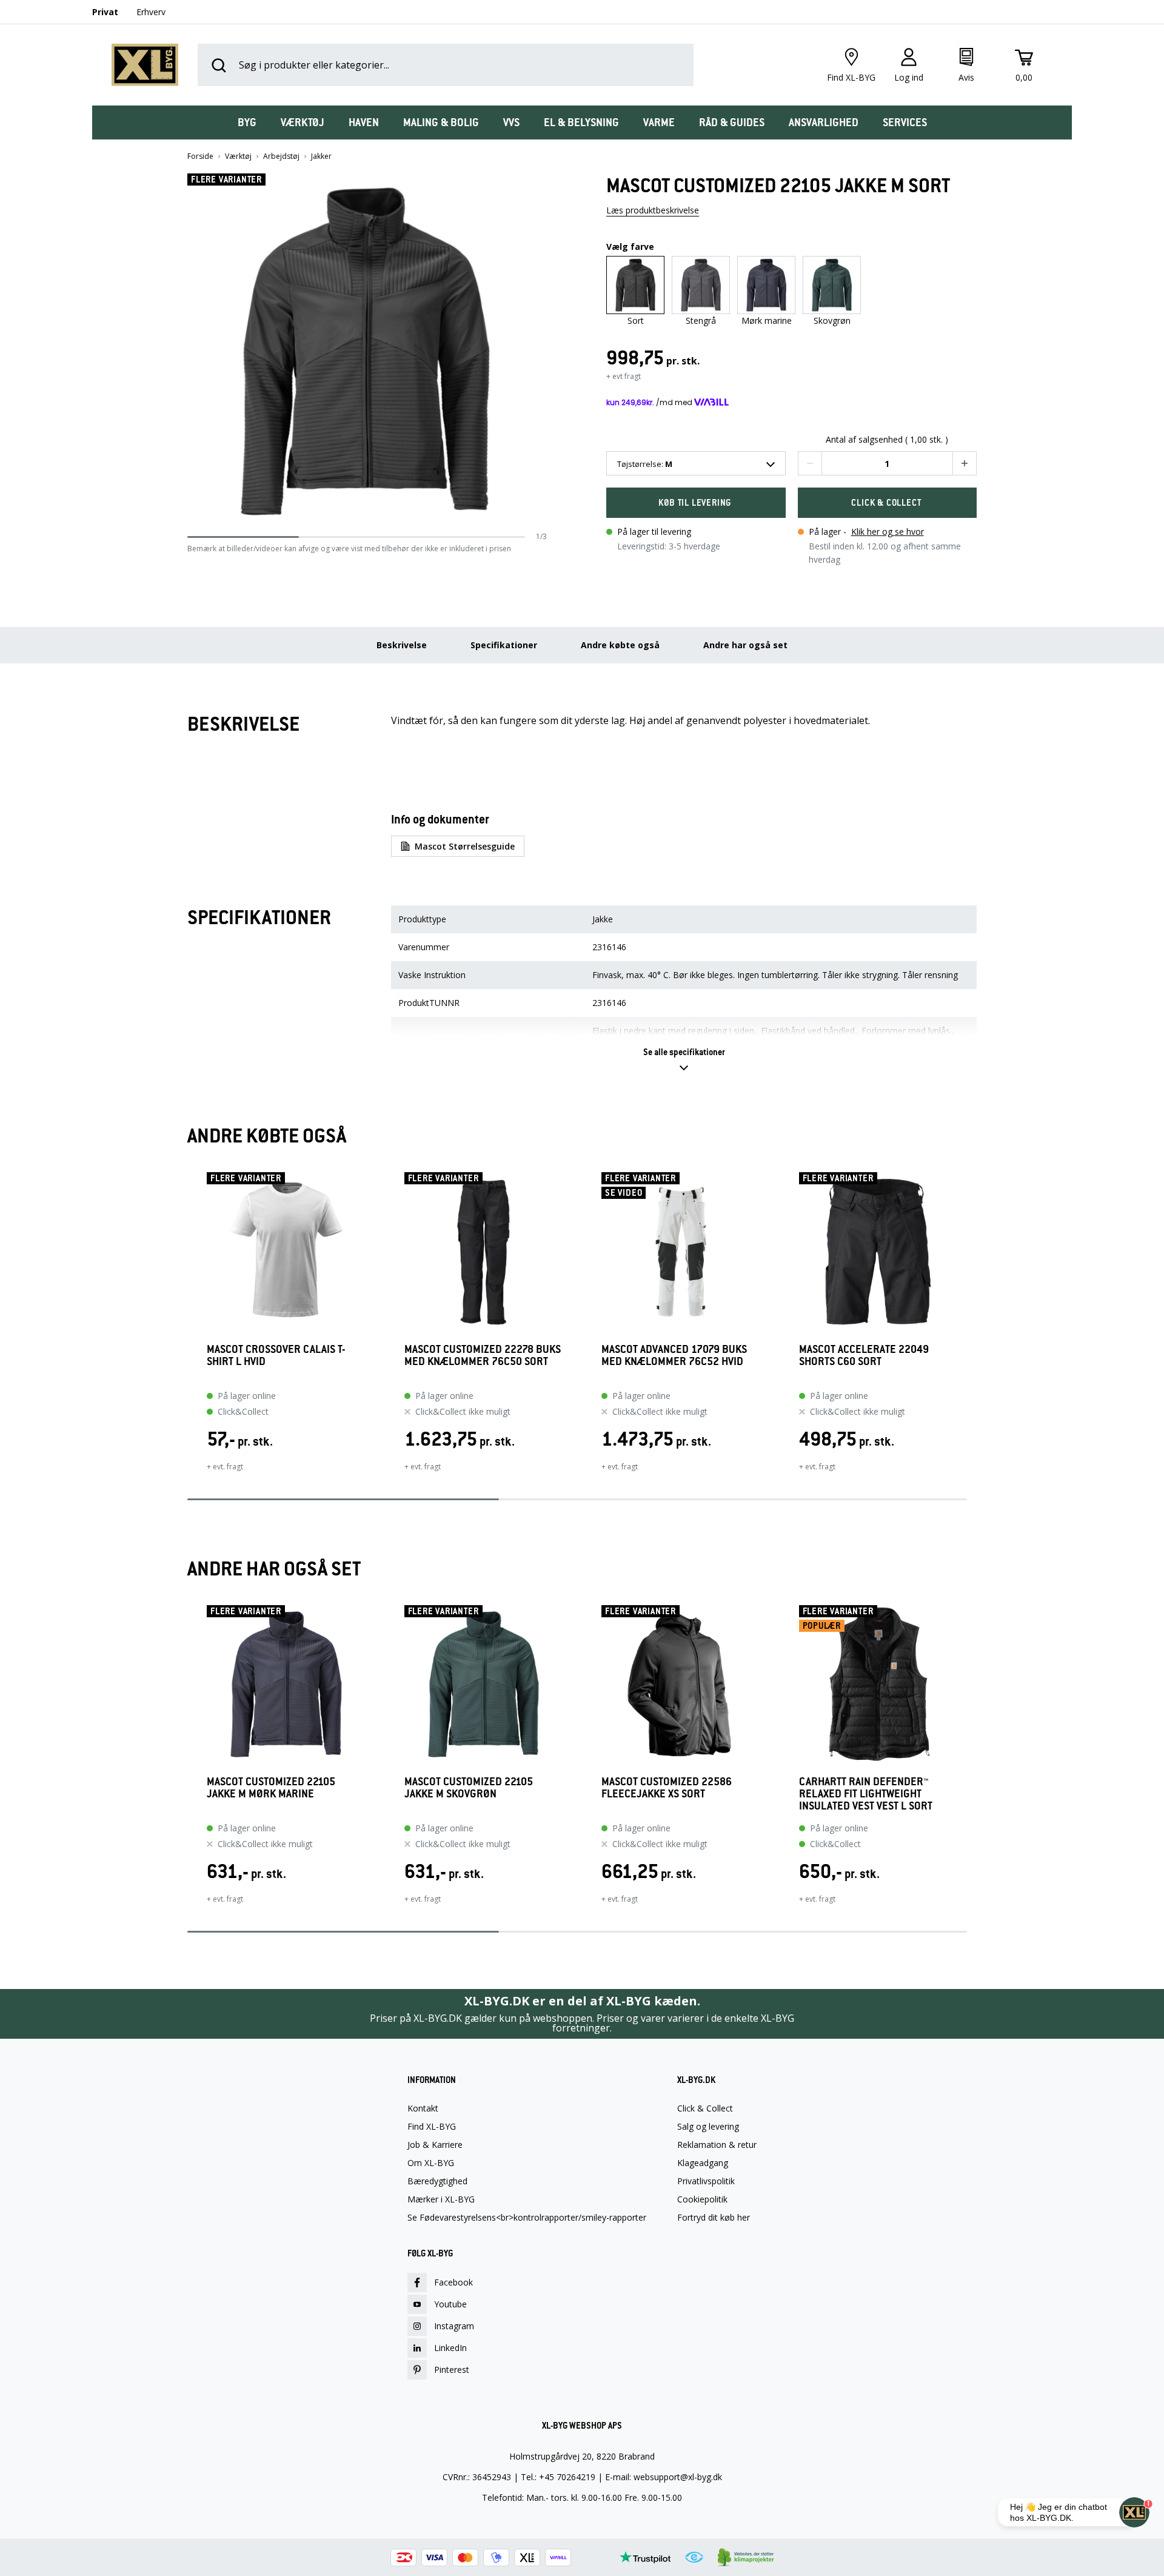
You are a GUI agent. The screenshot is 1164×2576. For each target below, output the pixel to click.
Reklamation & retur (717, 2145)
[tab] (247, 122)
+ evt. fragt (225, 1467)
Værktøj (238, 156)
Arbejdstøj (281, 156)
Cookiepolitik (702, 2199)
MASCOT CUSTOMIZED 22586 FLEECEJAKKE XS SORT (667, 1788)
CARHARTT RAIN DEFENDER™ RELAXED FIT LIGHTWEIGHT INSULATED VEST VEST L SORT (866, 1794)
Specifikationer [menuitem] (504, 645)
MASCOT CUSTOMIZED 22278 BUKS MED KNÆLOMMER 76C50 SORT (483, 1356)
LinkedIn (450, 2348)
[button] (543, 352)
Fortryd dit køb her (714, 2218)
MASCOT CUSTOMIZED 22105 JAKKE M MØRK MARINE (271, 1788)
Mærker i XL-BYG (441, 2199)
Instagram (454, 2326)
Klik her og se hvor (888, 532)
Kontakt (423, 2108)
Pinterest (452, 2370)
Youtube (450, 2304)
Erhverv (151, 12)
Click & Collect (705, 2108)
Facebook (453, 2282)
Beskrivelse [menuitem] (402, 645)
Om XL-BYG (431, 2163)
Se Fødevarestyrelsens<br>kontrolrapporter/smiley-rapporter (527, 2218)
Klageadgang (703, 2163)
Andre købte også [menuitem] (620, 645)
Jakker (321, 156)
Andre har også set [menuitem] (745, 645)
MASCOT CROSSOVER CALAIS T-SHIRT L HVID (276, 1356)
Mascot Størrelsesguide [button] (465, 846)
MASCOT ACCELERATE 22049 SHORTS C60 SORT (864, 1356)
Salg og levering (708, 2127)
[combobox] (696, 463)
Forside (200, 156)
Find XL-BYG (432, 2127)
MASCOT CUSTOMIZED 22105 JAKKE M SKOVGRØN (469, 1788)
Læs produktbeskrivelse (653, 210)
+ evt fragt (624, 376)
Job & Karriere (435, 2145)
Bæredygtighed (437, 2181)
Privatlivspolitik (706, 2181)
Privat (105, 12)
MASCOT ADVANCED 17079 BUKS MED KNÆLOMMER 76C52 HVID (674, 1356)
